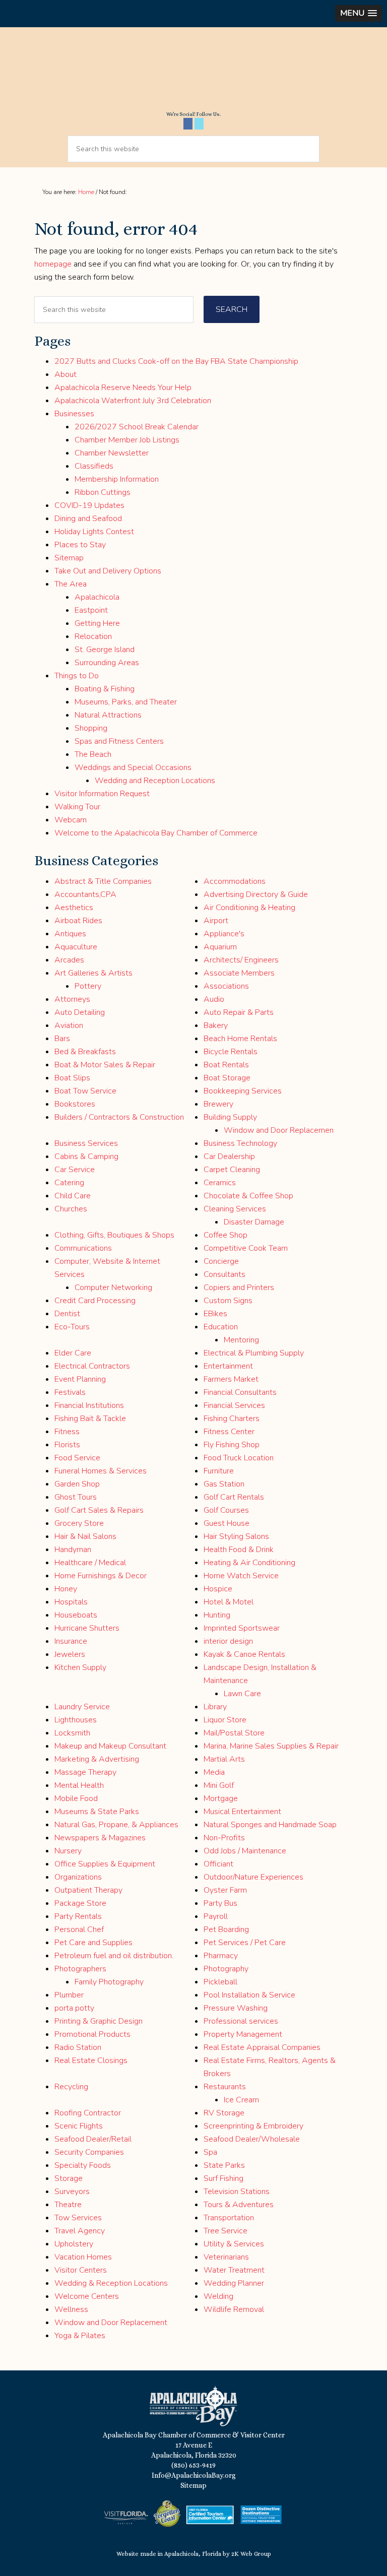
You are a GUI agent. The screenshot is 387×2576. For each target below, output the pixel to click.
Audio (214, 999)
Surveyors (72, 2192)
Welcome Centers (87, 2296)
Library (215, 1707)
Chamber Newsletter (112, 453)
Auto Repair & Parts (239, 1012)
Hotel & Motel (229, 1602)
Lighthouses (76, 1720)
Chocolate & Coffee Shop (248, 1196)
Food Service (77, 1458)
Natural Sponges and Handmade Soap (270, 1825)
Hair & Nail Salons (85, 1536)
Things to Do (77, 676)
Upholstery (74, 2244)
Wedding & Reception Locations (111, 2283)
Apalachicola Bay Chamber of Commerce (193, 73)
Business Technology (240, 1143)
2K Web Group (251, 2554)
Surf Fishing (223, 2178)
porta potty (74, 2008)
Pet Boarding (226, 1929)
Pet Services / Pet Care (245, 1943)
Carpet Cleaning (232, 1170)
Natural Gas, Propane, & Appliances (116, 1825)
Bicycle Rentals (231, 1052)
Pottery (88, 986)
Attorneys (72, 999)
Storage (69, 2178)
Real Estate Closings (91, 2060)
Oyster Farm (225, 1890)
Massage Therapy (85, 1772)
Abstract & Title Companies (103, 881)
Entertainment (228, 1366)
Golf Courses (226, 1510)
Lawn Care (242, 1694)
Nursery (68, 1851)
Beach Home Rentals (240, 1039)
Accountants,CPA (85, 894)
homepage (53, 264)
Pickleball (220, 1982)
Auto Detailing (80, 1012)
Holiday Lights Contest (94, 532)
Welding (218, 2296)
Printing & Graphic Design (99, 2021)
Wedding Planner (234, 2283)
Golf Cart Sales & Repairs (99, 1510)
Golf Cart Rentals (234, 1497)
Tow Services (78, 2218)
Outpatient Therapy (88, 1890)
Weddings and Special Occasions (133, 767)
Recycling (71, 2087)
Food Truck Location (239, 1458)
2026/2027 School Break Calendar (137, 427)
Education (221, 1327)
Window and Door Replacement (111, 2323)
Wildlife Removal (234, 2309)
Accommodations (235, 881)
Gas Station (224, 1484)
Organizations (78, 1877)
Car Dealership (229, 1156)
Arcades (69, 960)
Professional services (241, 2021)
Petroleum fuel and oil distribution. (114, 1956)
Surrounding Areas (107, 663)
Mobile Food (76, 1798)
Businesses (74, 414)
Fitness (67, 1432)
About (66, 374)
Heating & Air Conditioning (249, 1563)
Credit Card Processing (95, 1301)
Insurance (71, 1641)
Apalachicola (97, 597)
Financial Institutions (89, 1405)
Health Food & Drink (239, 1550)
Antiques (70, 934)
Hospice (218, 1589)
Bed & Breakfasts (85, 1052)
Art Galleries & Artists (93, 973)
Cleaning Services (235, 1209)
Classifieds (94, 466)
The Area (71, 584)
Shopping (91, 728)
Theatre (68, 2205)
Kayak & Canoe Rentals (244, 1654)
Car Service (75, 1170)
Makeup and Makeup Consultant (110, 1746)
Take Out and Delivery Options (108, 571)
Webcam (71, 820)
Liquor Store (225, 1720)
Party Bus (220, 1903)
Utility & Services (234, 2244)
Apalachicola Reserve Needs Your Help (123, 388)
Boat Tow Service (85, 1091)
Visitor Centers (81, 2270)
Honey (66, 1589)
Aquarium (220, 947)
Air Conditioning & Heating (249, 908)
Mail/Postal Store (234, 1733)
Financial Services (234, 1405)
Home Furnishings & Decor (101, 1576)
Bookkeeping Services (243, 1091)
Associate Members (239, 973)
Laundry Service (82, 1707)
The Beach (93, 754)
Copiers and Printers (239, 1287)
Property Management (243, 2034)
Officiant (218, 1864)
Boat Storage (227, 1078)
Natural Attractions (108, 715)
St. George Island (105, 650)
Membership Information (117, 479)
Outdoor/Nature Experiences (253, 1877)
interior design (228, 1641)
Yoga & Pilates (80, 2336)
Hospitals (71, 1602)
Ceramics (220, 1183)
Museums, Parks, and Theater (126, 702)
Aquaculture (76, 947)
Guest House (227, 1523)
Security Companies (89, 2152)
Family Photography (109, 1982)
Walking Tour (77, 807)
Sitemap (69, 558)
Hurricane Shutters (87, 1628)
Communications (83, 1248)
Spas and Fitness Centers (119, 741)
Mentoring (241, 1340)
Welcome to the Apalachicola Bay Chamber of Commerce (156, 833)
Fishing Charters (232, 1419)
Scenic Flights (79, 2126)
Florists (67, 1445)
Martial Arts (224, 1759)
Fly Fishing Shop (232, 1445)
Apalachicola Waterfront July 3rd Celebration (133, 401)
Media (214, 1772)
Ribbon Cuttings (103, 492)
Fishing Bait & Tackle (90, 1419)
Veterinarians (226, 2257)
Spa (210, 2152)
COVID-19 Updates (89, 505)
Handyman (73, 1550)
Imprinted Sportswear (242, 1628)
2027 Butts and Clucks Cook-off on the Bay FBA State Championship (176, 361)
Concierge (221, 1261)
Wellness (71, 2309)
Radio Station (78, 2047)
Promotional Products (92, 2034)
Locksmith (72, 1733)
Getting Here (97, 623)
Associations (226, 986)
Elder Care (73, 1353)
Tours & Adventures (239, 2205)
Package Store (80, 1903)
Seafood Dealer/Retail (93, 2139)
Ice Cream (241, 2100)
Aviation (69, 1025)
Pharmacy (221, 1956)
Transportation (229, 2218)
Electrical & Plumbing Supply (254, 1353)
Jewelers (70, 1654)
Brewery (218, 1104)
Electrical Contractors (92, 1366)
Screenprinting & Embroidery (253, 2126)
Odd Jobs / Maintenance (245, 1851)
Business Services (86, 1143)
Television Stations (237, 2192)
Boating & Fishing (105, 689)
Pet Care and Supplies (93, 1943)
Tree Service (225, 2231)
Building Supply (230, 1117)
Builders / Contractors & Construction (119, 1117)
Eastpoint (91, 610)
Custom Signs (228, 1301)
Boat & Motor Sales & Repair (105, 1065)
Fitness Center (229, 1432)
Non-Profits (224, 1838)
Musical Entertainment (242, 1812)
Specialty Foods (83, 2165)
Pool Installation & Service (249, 1995)
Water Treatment (234, 2270)
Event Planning (80, 1379)
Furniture (219, 1471)
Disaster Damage (254, 1222)
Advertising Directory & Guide (256, 894)
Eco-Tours (72, 1327)
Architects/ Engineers (241, 960)
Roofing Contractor (88, 2113)
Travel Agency (80, 2231)
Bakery (216, 1025)
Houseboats (76, 1615)
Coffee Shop (225, 1235)
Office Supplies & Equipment (105, 1864)
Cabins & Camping (86, 1156)
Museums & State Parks (97, 1812)
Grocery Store (79, 1523)
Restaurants (225, 2087)
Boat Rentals (226, 1065)
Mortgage (221, 1798)
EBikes (215, 1314)
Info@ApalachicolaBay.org (194, 2475)
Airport (216, 921)
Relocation (93, 636)
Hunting (217, 1615)
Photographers (80, 1969)
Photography (226, 1969)
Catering (69, 1183)
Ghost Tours (76, 1497)
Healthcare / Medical (90, 1563)
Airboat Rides (78, 921)
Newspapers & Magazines (100, 1838)
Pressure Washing (236, 2008)
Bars (62, 1039)
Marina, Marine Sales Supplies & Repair (271, 1746)
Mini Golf (219, 1785)
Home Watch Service (241, 1576)
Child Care (73, 1196)
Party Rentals (78, 1916)
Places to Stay (80, 545)
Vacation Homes (83, 2257)
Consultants (224, 1274)
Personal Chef (79, 1929)
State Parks (224, 2165)
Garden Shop (77, 1484)
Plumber (69, 1995)
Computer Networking (113, 1287)
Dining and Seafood (88, 519)
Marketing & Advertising (97, 1759)
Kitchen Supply (80, 1667)
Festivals (70, 1392)
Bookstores (75, 1104)
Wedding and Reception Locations (155, 781)
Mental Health (79, 1785)
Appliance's (224, 934)
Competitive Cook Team (246, 1248)
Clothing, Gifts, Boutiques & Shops (114, 1235)
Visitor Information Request (102, 794)
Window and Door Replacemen (279, 1130)
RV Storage (224, 2113)
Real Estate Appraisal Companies (262, 2047)
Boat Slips (72, 1078)
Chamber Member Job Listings (127, 440)
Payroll (216, 1916)
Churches (71, 1209)
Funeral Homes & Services (101, 1471)
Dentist (67, 1314)
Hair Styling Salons (236, 1536)
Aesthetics (74, 908)
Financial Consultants (240, 1392)
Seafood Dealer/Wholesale (252, 2139)
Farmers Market (231, 1379)
